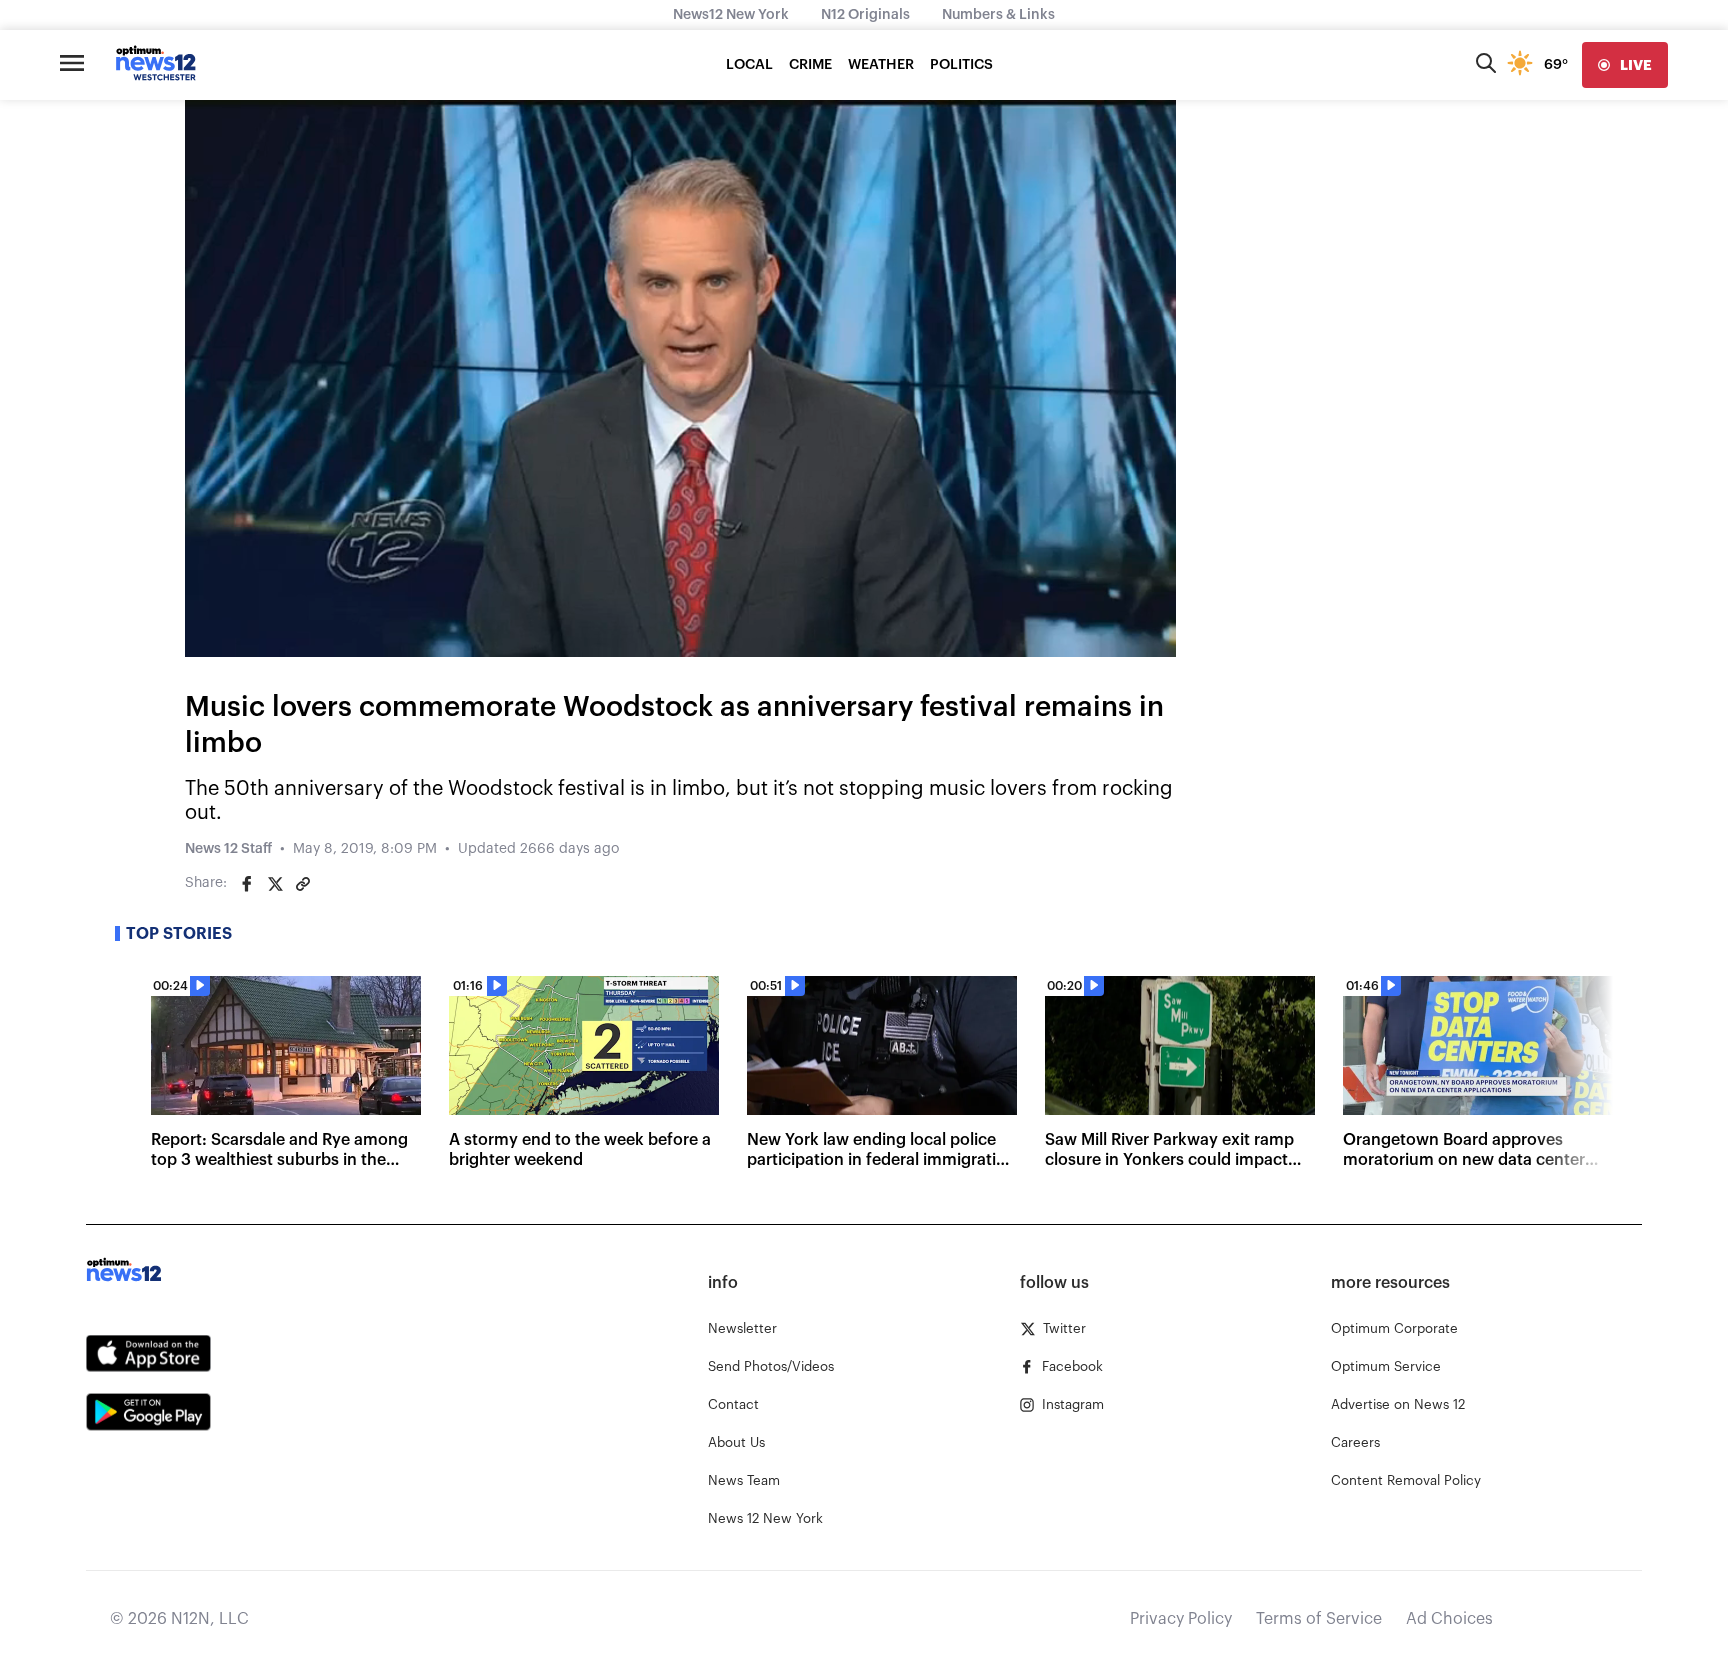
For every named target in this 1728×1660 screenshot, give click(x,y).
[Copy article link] (303, 884)
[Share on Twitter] (275, 884)
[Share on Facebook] (247, 884)
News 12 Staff (228, 849)
